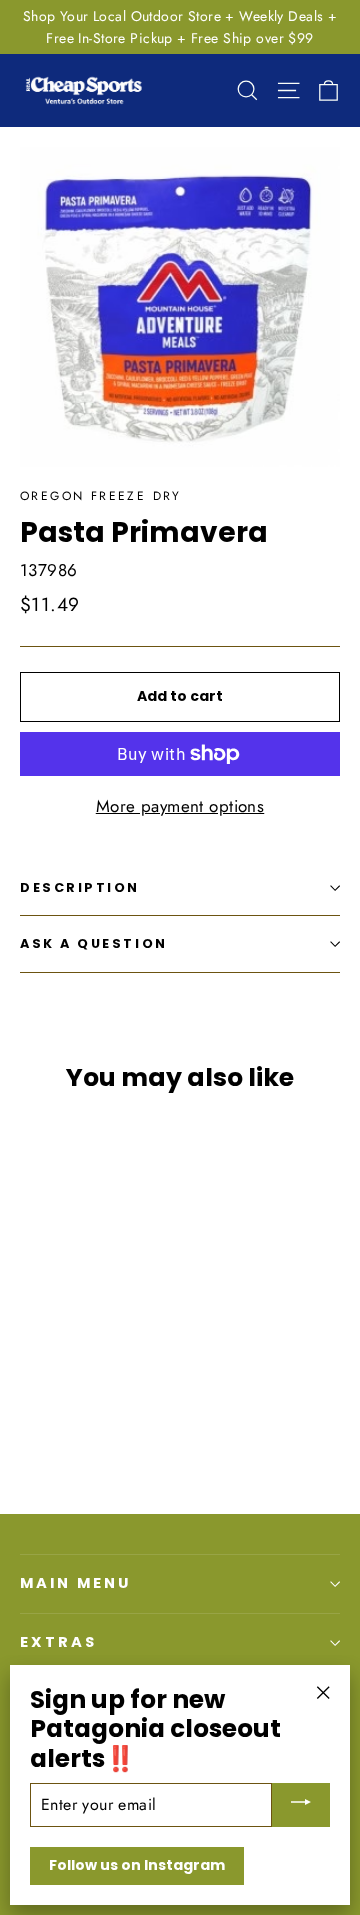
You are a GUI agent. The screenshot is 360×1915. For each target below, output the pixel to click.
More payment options (180, 806)
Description (80, 887)
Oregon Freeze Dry (101, 496)
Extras (58, 1642)
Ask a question (94, 943)
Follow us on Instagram (137, 1865)
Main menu (75, 1583)
